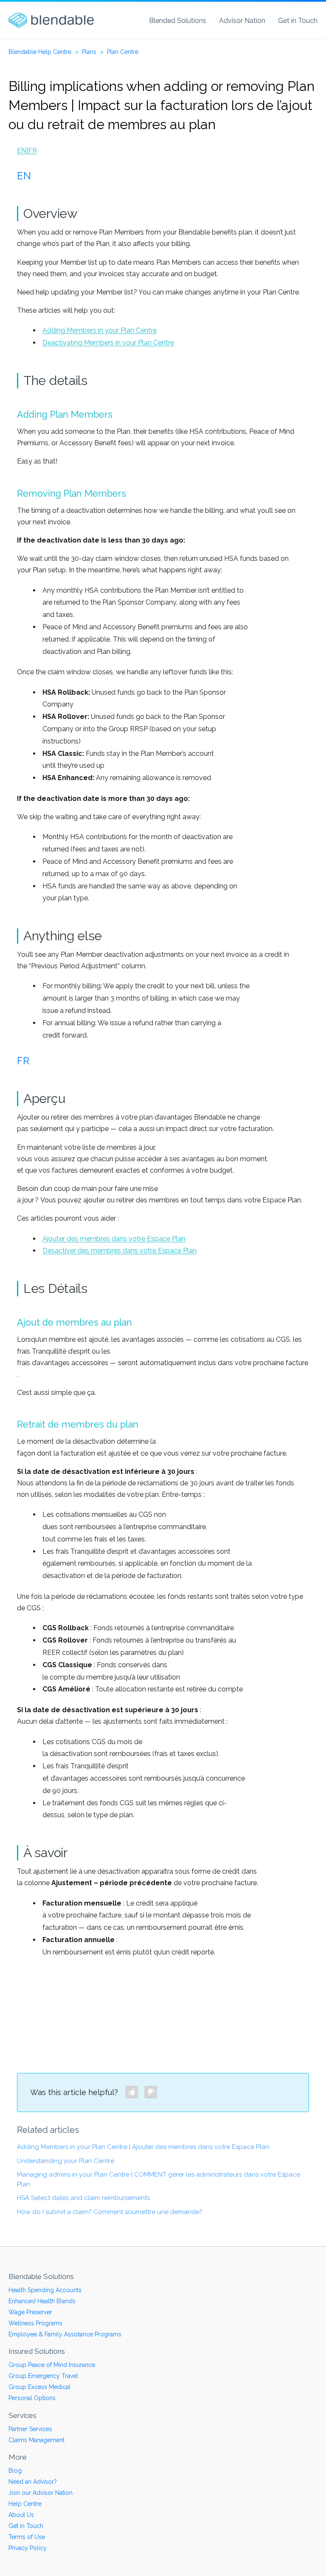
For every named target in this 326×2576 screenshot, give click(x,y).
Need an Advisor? (33, 2482)
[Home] (51, 20)
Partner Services (30, 2429)
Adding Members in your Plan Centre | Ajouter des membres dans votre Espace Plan (143, 2147)
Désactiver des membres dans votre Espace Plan (119, 1251)
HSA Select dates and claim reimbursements (83, 2198)
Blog (15, 2471)
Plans (89, 52)
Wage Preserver (30, 2312)
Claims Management (37, 2440)
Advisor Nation (242, 21)
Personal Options (32, 2398)
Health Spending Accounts (45, 2290)
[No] (151, 2092)
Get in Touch (298, 21)
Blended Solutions (178, 21)
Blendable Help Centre (40, 52)
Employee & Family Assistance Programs (65, 2334)
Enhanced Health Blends (42, 2301)
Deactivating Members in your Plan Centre (108, 343)
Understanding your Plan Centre (66, 2161)
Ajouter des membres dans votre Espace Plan (114, 1239)
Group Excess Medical (39, 2387)
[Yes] (132, 2092)
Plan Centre (123, 52)
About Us (21, 2515)
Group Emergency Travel (43, 2376)
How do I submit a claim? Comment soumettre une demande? (110, 2212)
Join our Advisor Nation (41, 2493)
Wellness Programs (35, 2323)
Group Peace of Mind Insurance (52, 2365)
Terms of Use (27, 2537)
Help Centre (25, 2504)
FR (32, 151)
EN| (22, 151)
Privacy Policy (28, 2548)
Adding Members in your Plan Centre (100, 330)
